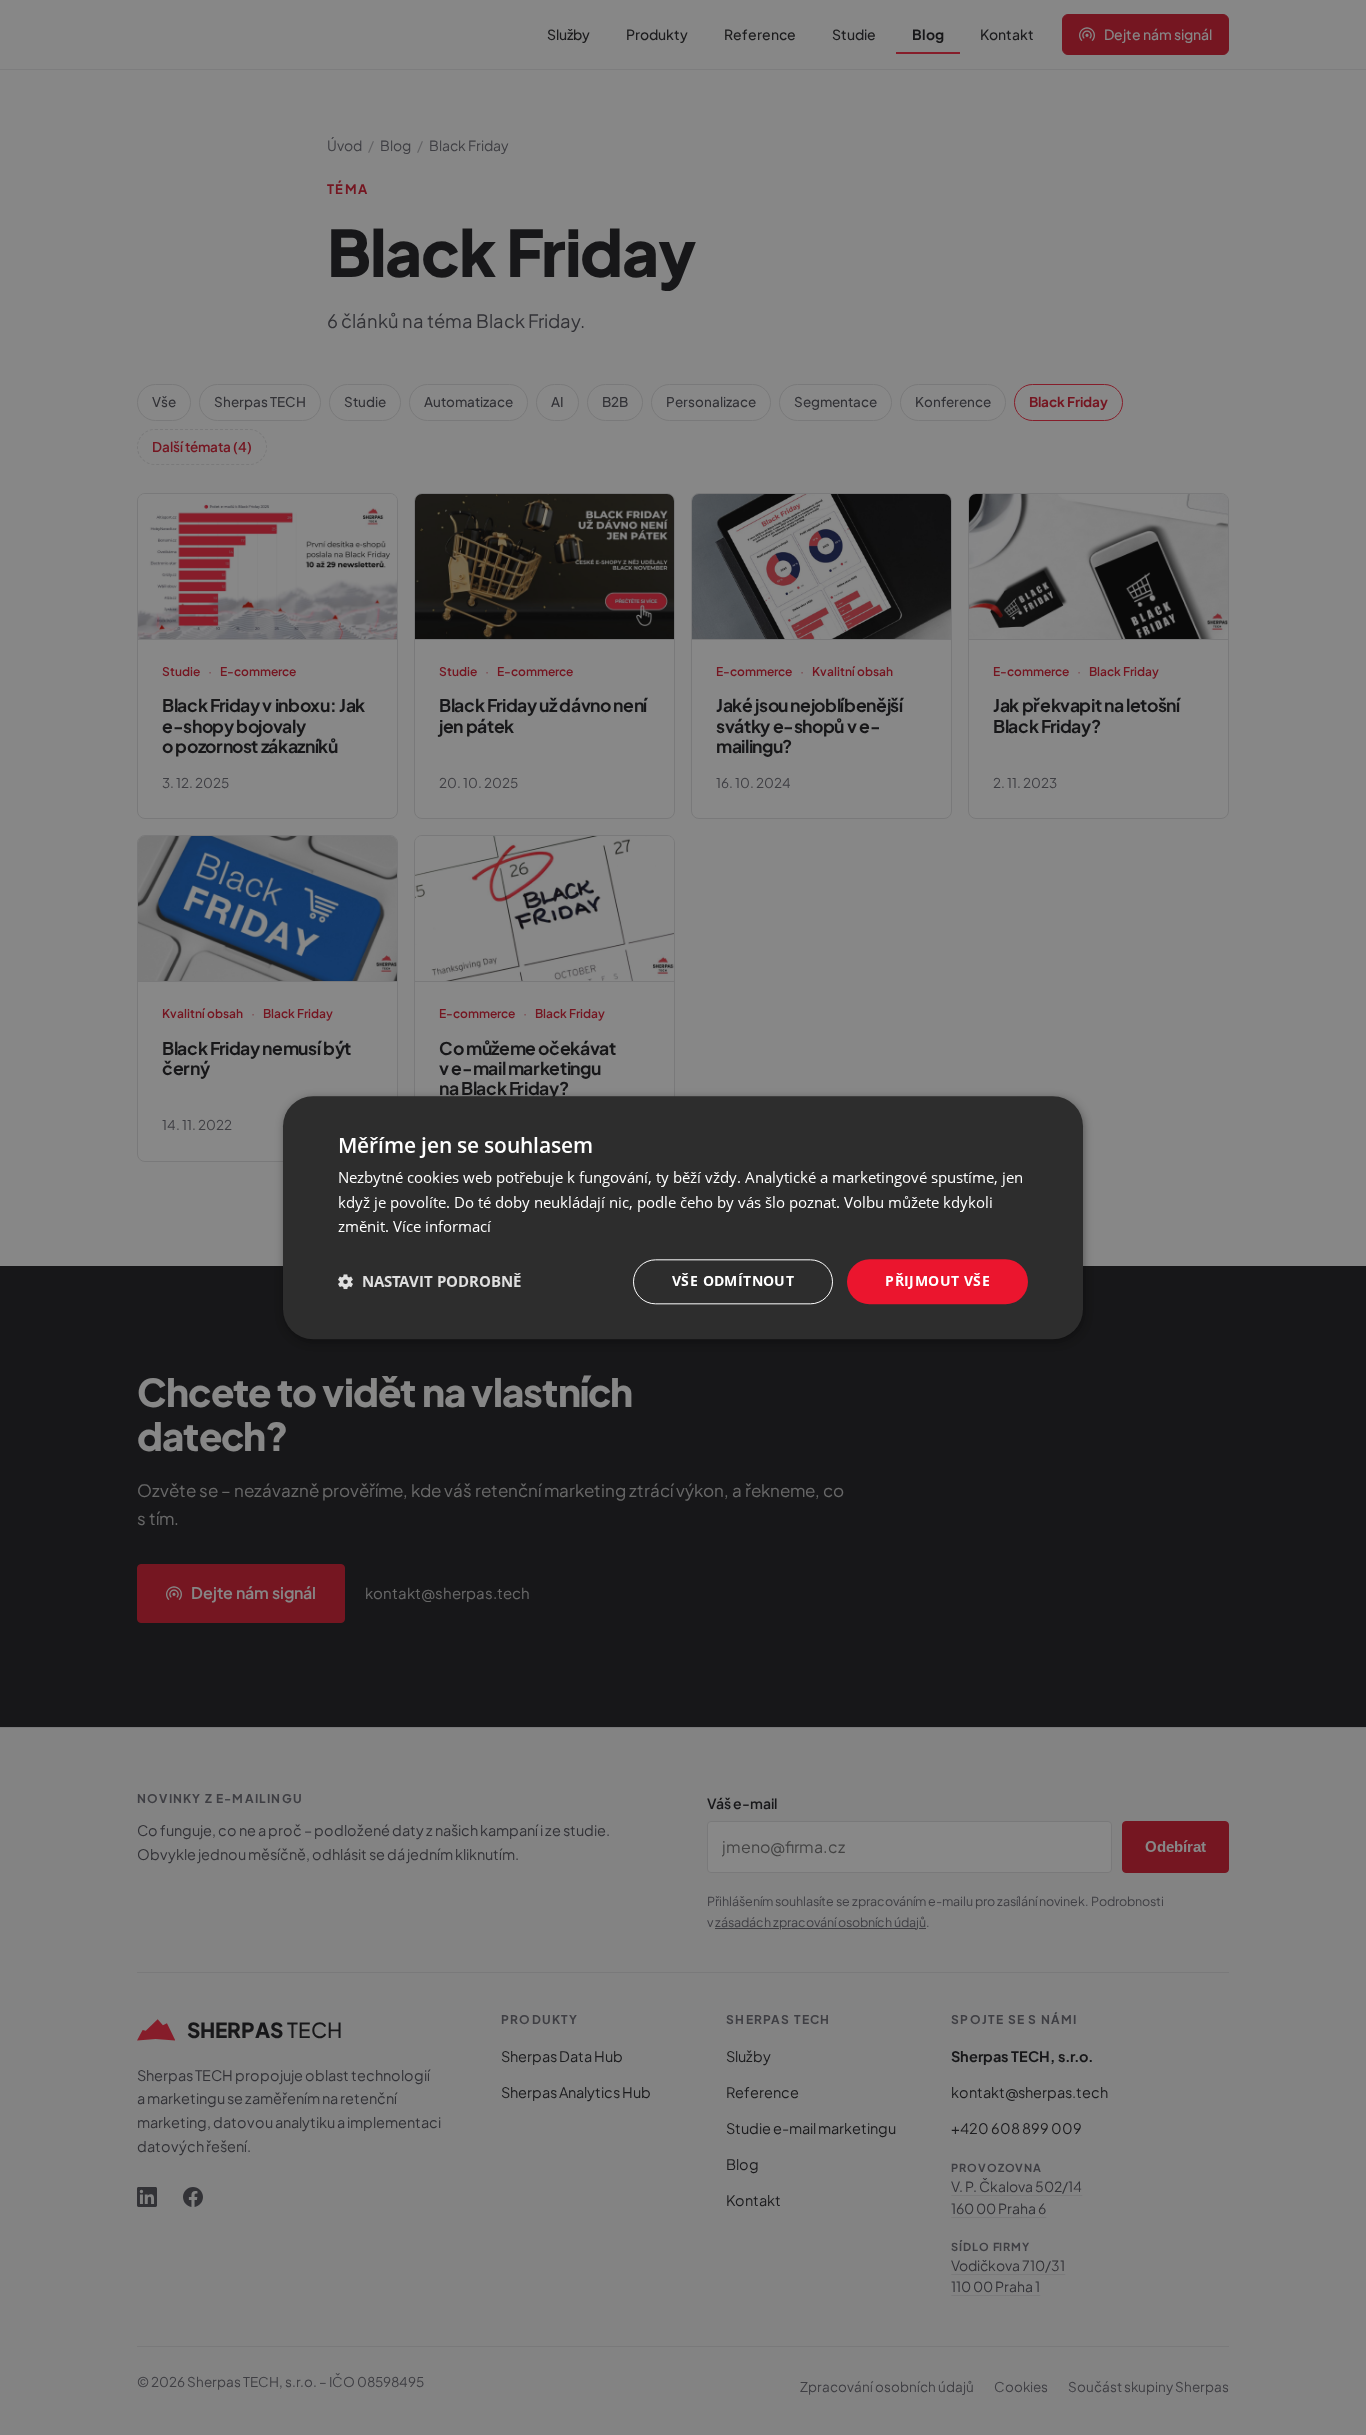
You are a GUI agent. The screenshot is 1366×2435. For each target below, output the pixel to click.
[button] (429, 1282)
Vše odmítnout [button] (733, 1280)
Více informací (442, 1227)
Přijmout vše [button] (937, 1280)
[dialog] (683, 1217)
